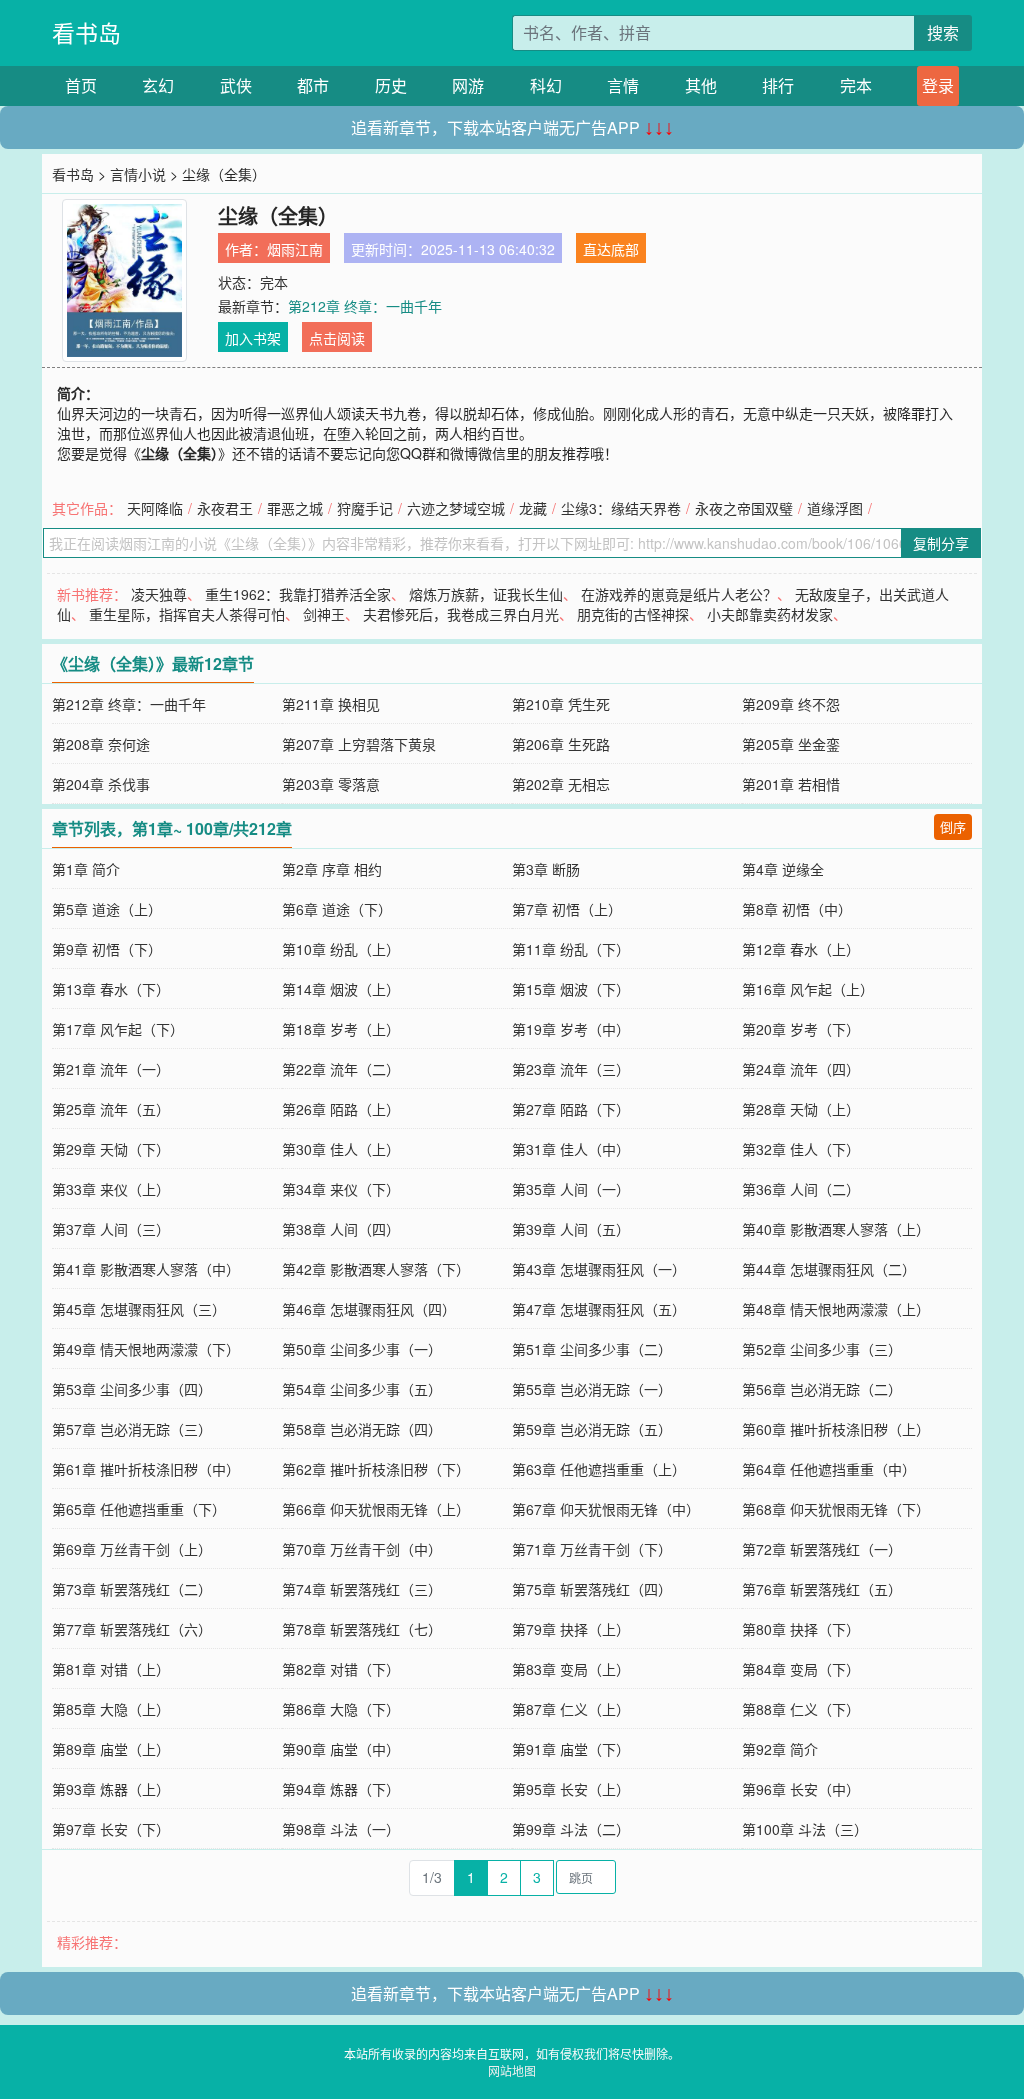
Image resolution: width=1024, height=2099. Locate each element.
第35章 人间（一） (571, 1189)
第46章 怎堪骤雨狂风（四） (369, 1309)
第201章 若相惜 (791, 784)
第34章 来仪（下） (341, 1189)
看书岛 (86, 32)
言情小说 (138, 174)
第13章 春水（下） (111, 989)
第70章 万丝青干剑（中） (362, 1549)
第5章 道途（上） (107, 909)
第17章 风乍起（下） (118, 1029)
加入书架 (253, 338)
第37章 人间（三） (111, 1229)
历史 (391, 85)
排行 (778, 85)
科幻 (546, 85)
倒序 (953, 826)
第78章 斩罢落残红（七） (362, 1629)
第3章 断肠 (546, 869)
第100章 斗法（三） (805, 1829)
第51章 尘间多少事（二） (592, 1349)
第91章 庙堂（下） (571, 1749)
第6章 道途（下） (337, 909)
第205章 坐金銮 (791, 744)
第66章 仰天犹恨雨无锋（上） (376, 1509)
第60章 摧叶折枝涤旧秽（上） (836, 1429)
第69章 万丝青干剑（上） (132, 1549)
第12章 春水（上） (801, 949)
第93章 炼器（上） (111, 1789)
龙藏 (533, 508)
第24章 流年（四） (801, 1069)
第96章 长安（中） (801, 1789)
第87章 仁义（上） (571, 1709)
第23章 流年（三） (571, 1069)
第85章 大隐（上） (111, 1709)
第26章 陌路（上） (341, 1109)
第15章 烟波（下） (571, 989)
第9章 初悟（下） (107, 949)
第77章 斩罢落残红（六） (132, 1629)
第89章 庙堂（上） (111, 1749)
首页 (81, 85)
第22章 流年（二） (341, 1069)
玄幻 (158, 85)
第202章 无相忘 (561, 784)
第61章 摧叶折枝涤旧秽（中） (146, 1469)
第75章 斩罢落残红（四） (592, 1589)
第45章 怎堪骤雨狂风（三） (139, 1309)
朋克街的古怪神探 (633, 614)
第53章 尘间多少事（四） (132, 1389)
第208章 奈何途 (101, 744)
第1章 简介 (86, 869)
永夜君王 (225, 508)
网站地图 (512, 2070)
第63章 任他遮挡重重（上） (599, 1469)
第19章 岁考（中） (571, 1029)
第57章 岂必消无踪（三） (132, 1429)
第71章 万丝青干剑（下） (592, 1549)
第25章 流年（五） (111, 1109)
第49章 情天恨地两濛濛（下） (146, 1349)
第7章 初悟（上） (567, 909)
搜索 (943, 32)
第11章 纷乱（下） (571, 949)
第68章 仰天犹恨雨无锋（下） (836, 1509)
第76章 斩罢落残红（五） (822, 1589)
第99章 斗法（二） (571, 1829)
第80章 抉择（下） (801, 1629)
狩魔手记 (365, 508)
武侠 (236, 85)
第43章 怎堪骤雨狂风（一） (599, 1269)
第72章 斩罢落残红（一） (822, 1549)
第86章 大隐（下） (341, 1709)
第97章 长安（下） (111, 1829)
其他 (701, 85)
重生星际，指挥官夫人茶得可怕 (187, 614)
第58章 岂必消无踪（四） (362, 1429)
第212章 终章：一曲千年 (365, 306)
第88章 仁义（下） (801, 1709)
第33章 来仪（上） (111, 1189)
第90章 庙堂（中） (341, 1749)
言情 (623, 85)
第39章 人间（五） (571, 1229)
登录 (938, 85)
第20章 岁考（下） (801, 1029)
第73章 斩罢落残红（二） (132, 1589)
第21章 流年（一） (111, 1069)
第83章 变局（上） (571, 1669)
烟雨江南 (295, 249)
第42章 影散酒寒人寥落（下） (376, 1269)
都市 (313, 85)
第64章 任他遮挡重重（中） (829, 1469)
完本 (856, 85)
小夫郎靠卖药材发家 (770, 614)
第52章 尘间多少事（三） (822, 1349)
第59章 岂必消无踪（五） (592, 1429)
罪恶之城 (295, 508)
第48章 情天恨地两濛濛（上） (836, 1309)
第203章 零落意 (331, 784)
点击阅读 (337, 338)
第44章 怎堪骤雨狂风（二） (829, 1269)
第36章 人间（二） (801, 1189)
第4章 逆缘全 (783, 869)
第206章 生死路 (561, 744)
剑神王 (324, 614)
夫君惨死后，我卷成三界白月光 (461, 614)
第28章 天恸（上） (801, 1109)
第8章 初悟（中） (797, 909)
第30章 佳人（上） (341, 1149)
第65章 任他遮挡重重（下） (139, 1509)
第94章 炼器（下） (341, 1789)
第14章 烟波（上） (341, 989)
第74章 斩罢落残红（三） (362, 1589)
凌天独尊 (159, 594)
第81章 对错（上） (111, 1669)
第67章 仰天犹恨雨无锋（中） (606, 1509)
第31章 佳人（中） (571, 1149)
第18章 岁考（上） (341, 1029)
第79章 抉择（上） (571, 1629)
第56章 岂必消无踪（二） (822, 1389)
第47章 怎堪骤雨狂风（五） (599, 1309)
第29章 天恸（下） (111, 1149)
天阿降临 (155, 508)
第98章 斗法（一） (341, 1829)
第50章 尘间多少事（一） (362, 1349)
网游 (468, 85)
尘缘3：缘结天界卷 (621, 508)
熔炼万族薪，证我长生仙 (486, 594)
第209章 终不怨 (791, 704)
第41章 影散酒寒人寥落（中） (146, 1269)
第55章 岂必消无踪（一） (592, 1389)
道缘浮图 (835, 508)
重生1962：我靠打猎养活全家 (298, 594)
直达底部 (611, 249)
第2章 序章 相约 (332, 869)
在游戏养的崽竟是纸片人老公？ (679, 594)
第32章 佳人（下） (801, 1149)
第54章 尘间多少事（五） (362, 1389)
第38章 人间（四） (341, 1229)
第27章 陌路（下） (571, 1109)
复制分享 (941, 543)
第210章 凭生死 (561, 704)
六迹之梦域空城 (456, 508)
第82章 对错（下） (341, 1669)
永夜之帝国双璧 (744, 508)
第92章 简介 (780, 1749)
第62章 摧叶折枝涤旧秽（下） (376, 1469)
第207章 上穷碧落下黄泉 (359, 744)
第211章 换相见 (331, 704)
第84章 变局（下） (801, 1669)
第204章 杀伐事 (101, 784)
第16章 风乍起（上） (808, 989)
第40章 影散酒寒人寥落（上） (836, 1229)
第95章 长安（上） (571, 1789)
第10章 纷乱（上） (341, 949)
